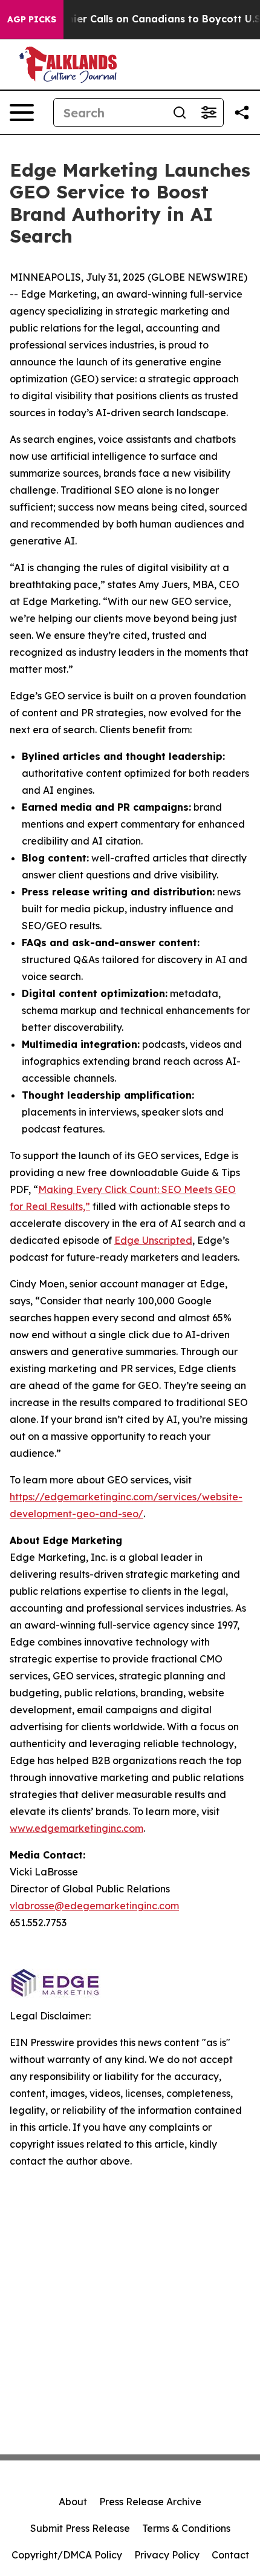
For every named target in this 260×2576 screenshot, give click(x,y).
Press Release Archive (150, 2502)
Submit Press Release (80, 2528)
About (73, 2502)
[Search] (180, 113)
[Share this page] (242, 113)
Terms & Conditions (186, 2528)
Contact (230, 2555)
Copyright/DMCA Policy (67, 2555)
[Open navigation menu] (22, 113)
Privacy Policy (167, 2555)
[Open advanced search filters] (209, 113)
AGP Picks (32, 19)
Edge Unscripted (153, 1240)
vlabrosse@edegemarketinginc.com (94, 1906)
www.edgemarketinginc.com (76, 1828)
